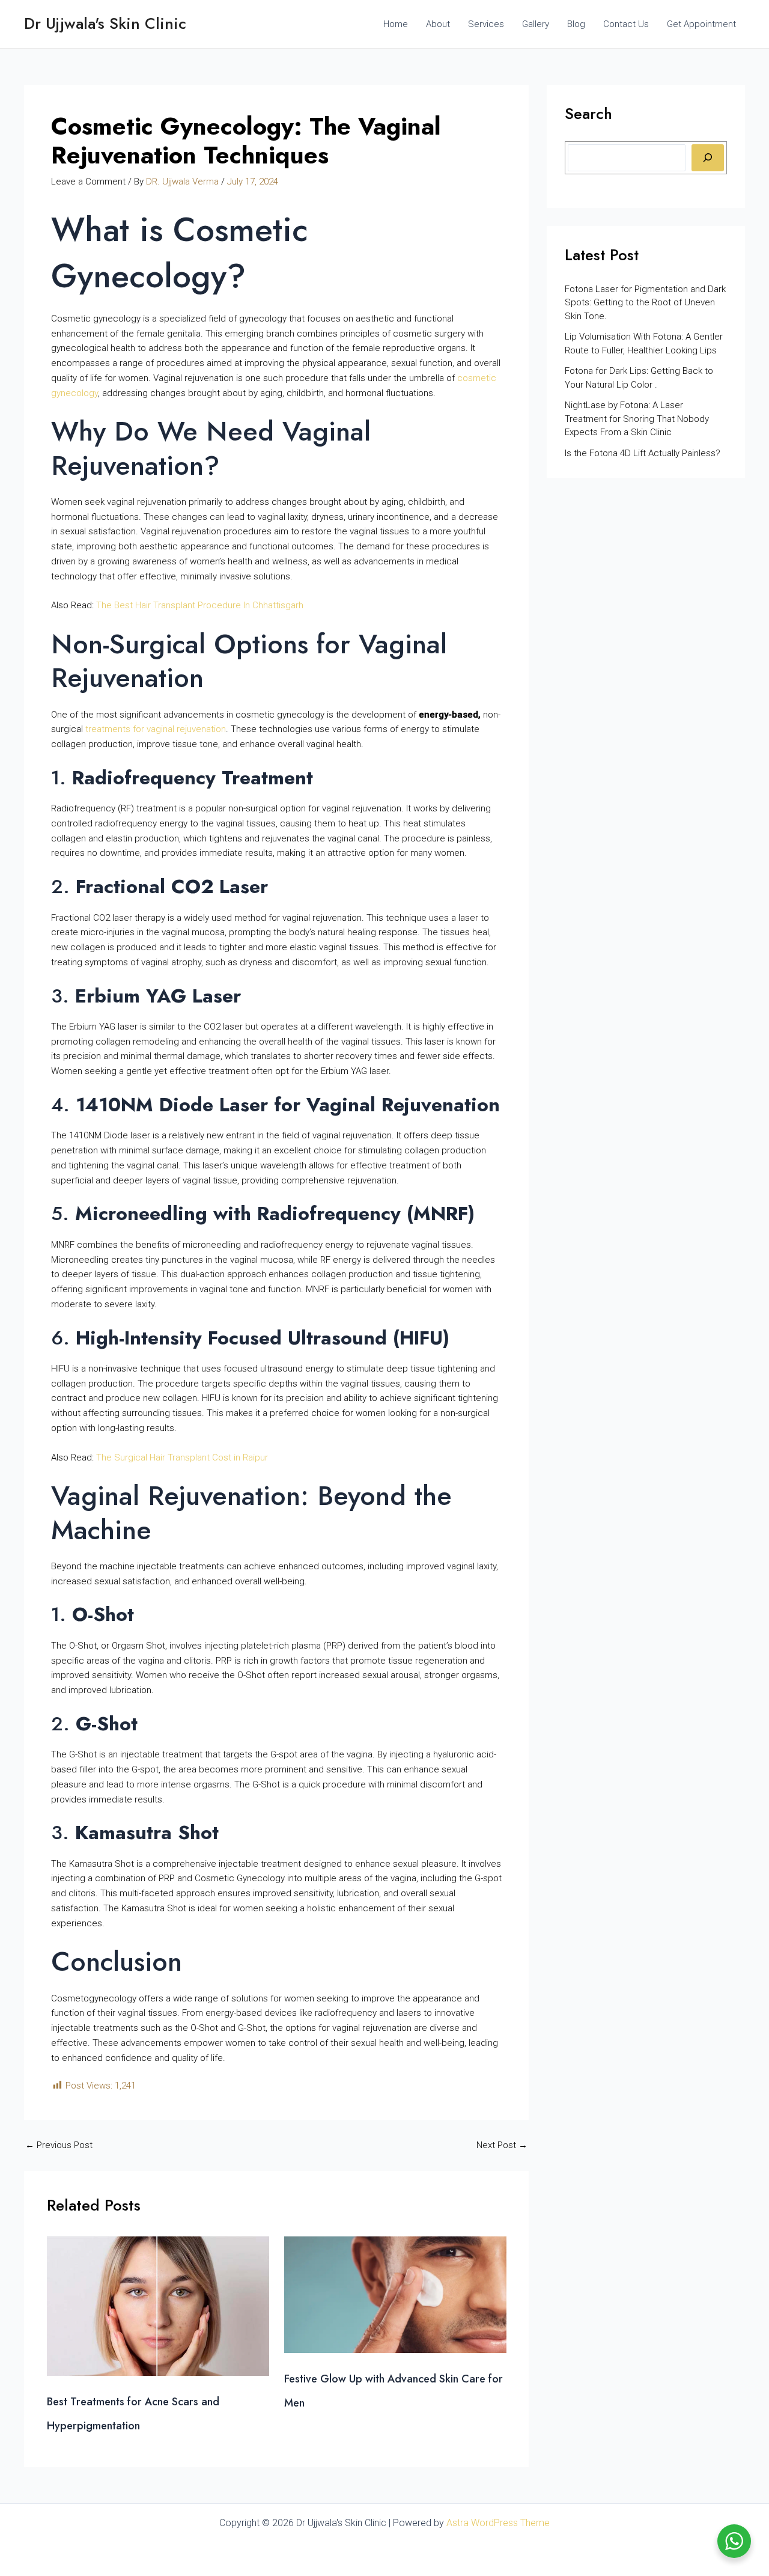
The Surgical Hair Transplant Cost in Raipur (182, 1457)
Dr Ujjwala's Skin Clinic (105, 23)
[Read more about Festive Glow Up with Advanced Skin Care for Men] (395, 2294)
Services (486, 24)
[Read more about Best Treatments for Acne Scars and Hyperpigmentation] (158, 2306)
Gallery (536, 24)
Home (396, 24)
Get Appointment (701, 24)
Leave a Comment (88, 182)
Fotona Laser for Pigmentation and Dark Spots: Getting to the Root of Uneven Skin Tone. (645, 303)
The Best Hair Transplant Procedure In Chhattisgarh (200, 605)
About (438, 24)
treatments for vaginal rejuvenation (156, 729)
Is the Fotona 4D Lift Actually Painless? (644, 453)
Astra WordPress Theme (498, 2523)
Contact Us (626, 24)
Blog (576, 24)
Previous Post (59, 2145)
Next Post (502, 2145)
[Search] (708, 158)
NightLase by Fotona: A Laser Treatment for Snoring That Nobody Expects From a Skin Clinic (637, 419)
